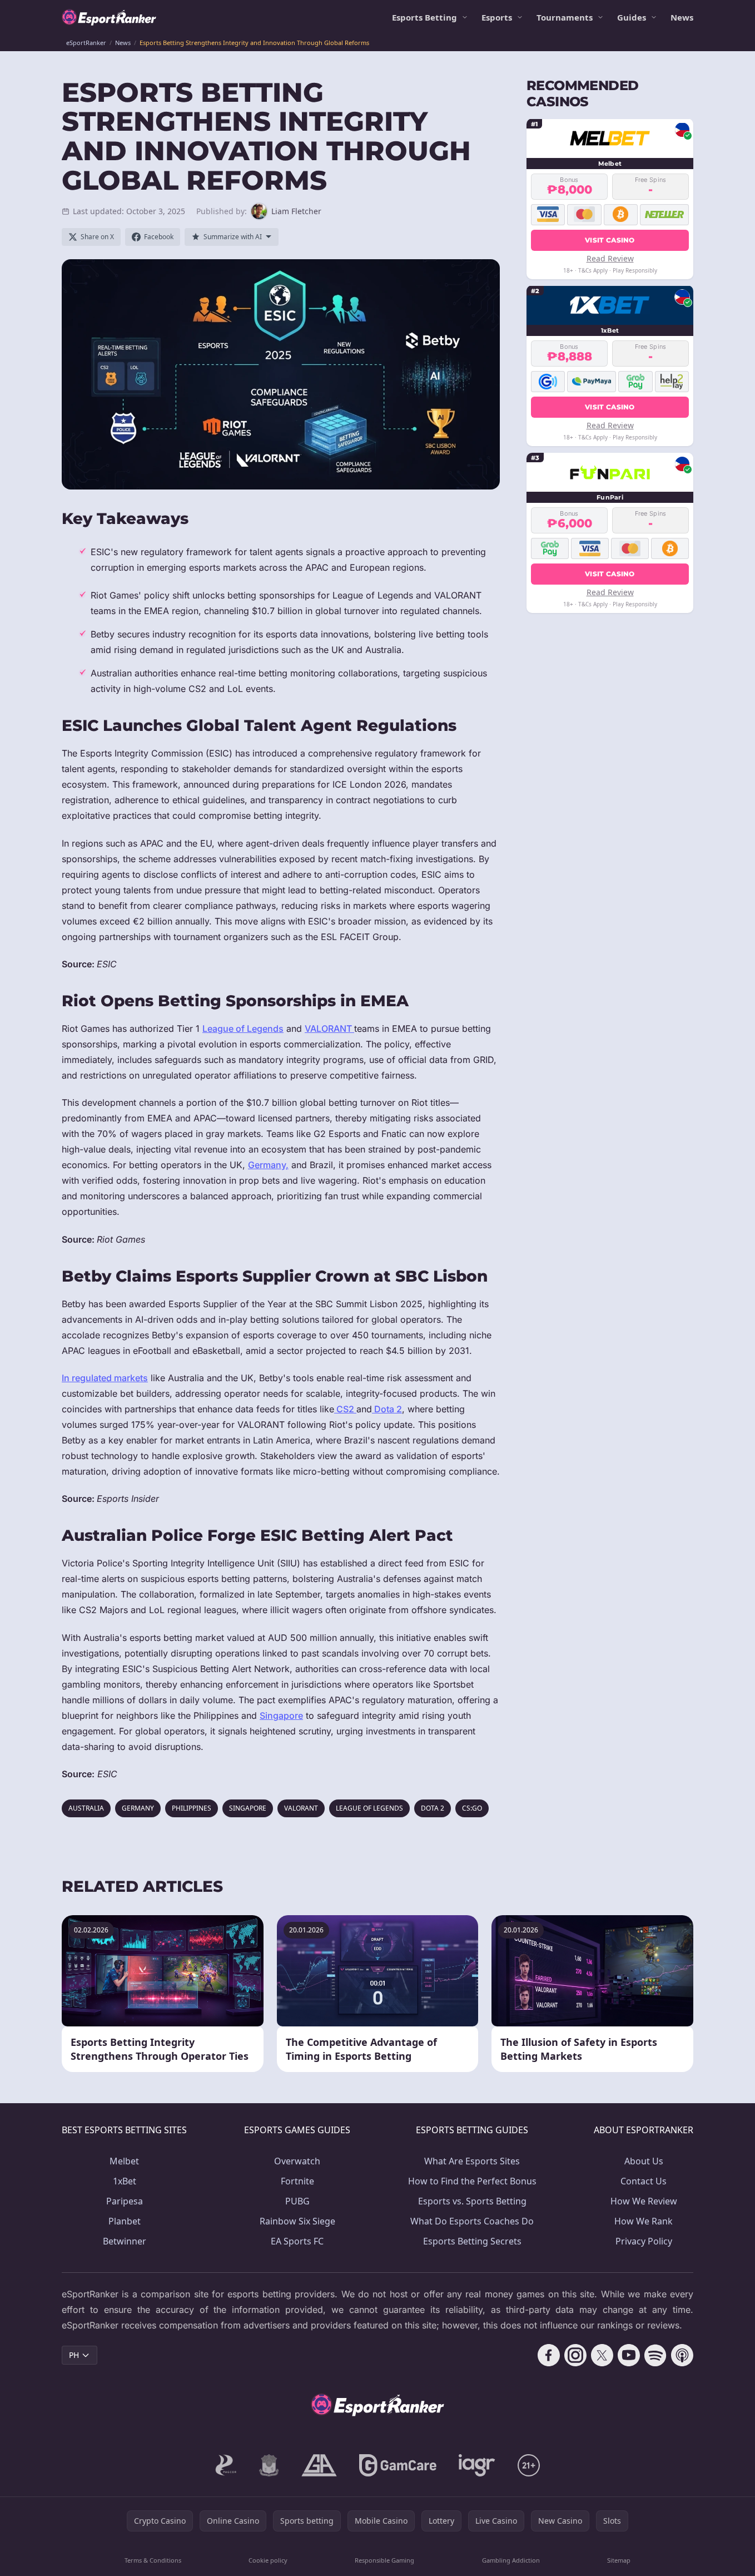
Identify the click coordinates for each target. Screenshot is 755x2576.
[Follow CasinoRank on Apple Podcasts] (682, 2355)
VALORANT (329, 1029)
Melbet (124, 2161)
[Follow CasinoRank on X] (602, 2355)
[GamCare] (398, 2465)
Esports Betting (424, 17)
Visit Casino (610, 239)
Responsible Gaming (384, 2560)
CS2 (345, 1409)
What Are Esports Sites (472, 2161)
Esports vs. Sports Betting (472, 2201)
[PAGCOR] (226, 2465)
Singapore (281, 1715)
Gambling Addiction (511, 2560)
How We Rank (644, 2221)
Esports (497, 17)
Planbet (125, 2221)
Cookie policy (268, 2560)
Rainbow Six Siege (297, 2221)
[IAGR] (477, 2465)
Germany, (268, 1165)
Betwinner (125, 2241)
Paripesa (125, 2201)
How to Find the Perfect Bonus (472, 2181)
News (682, 17)
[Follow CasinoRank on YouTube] (629, 2355)
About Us (644, 2161)
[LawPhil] (269, 2465)
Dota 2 (387, 1409)
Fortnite (297, 2181)
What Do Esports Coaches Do (472, 2221)
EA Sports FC (297, 2241)
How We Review (644, 2201)
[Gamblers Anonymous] (319, 2465)
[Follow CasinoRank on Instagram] (575, 2355)
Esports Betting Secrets (472, 2241)
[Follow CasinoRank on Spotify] (655, 2355)
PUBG (297, 2201)
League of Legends (243, 1029)
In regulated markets (105, 1378)
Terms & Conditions (153, 2560)
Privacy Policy (644, 2241)
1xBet (125, 2181)
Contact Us (644, 2181)
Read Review (610, 258)
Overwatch (297, 2161)
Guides (632, 17)
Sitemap (619, 2560)
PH (74, 2355)
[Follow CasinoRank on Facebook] (549, 2355)
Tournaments (565, 17)
